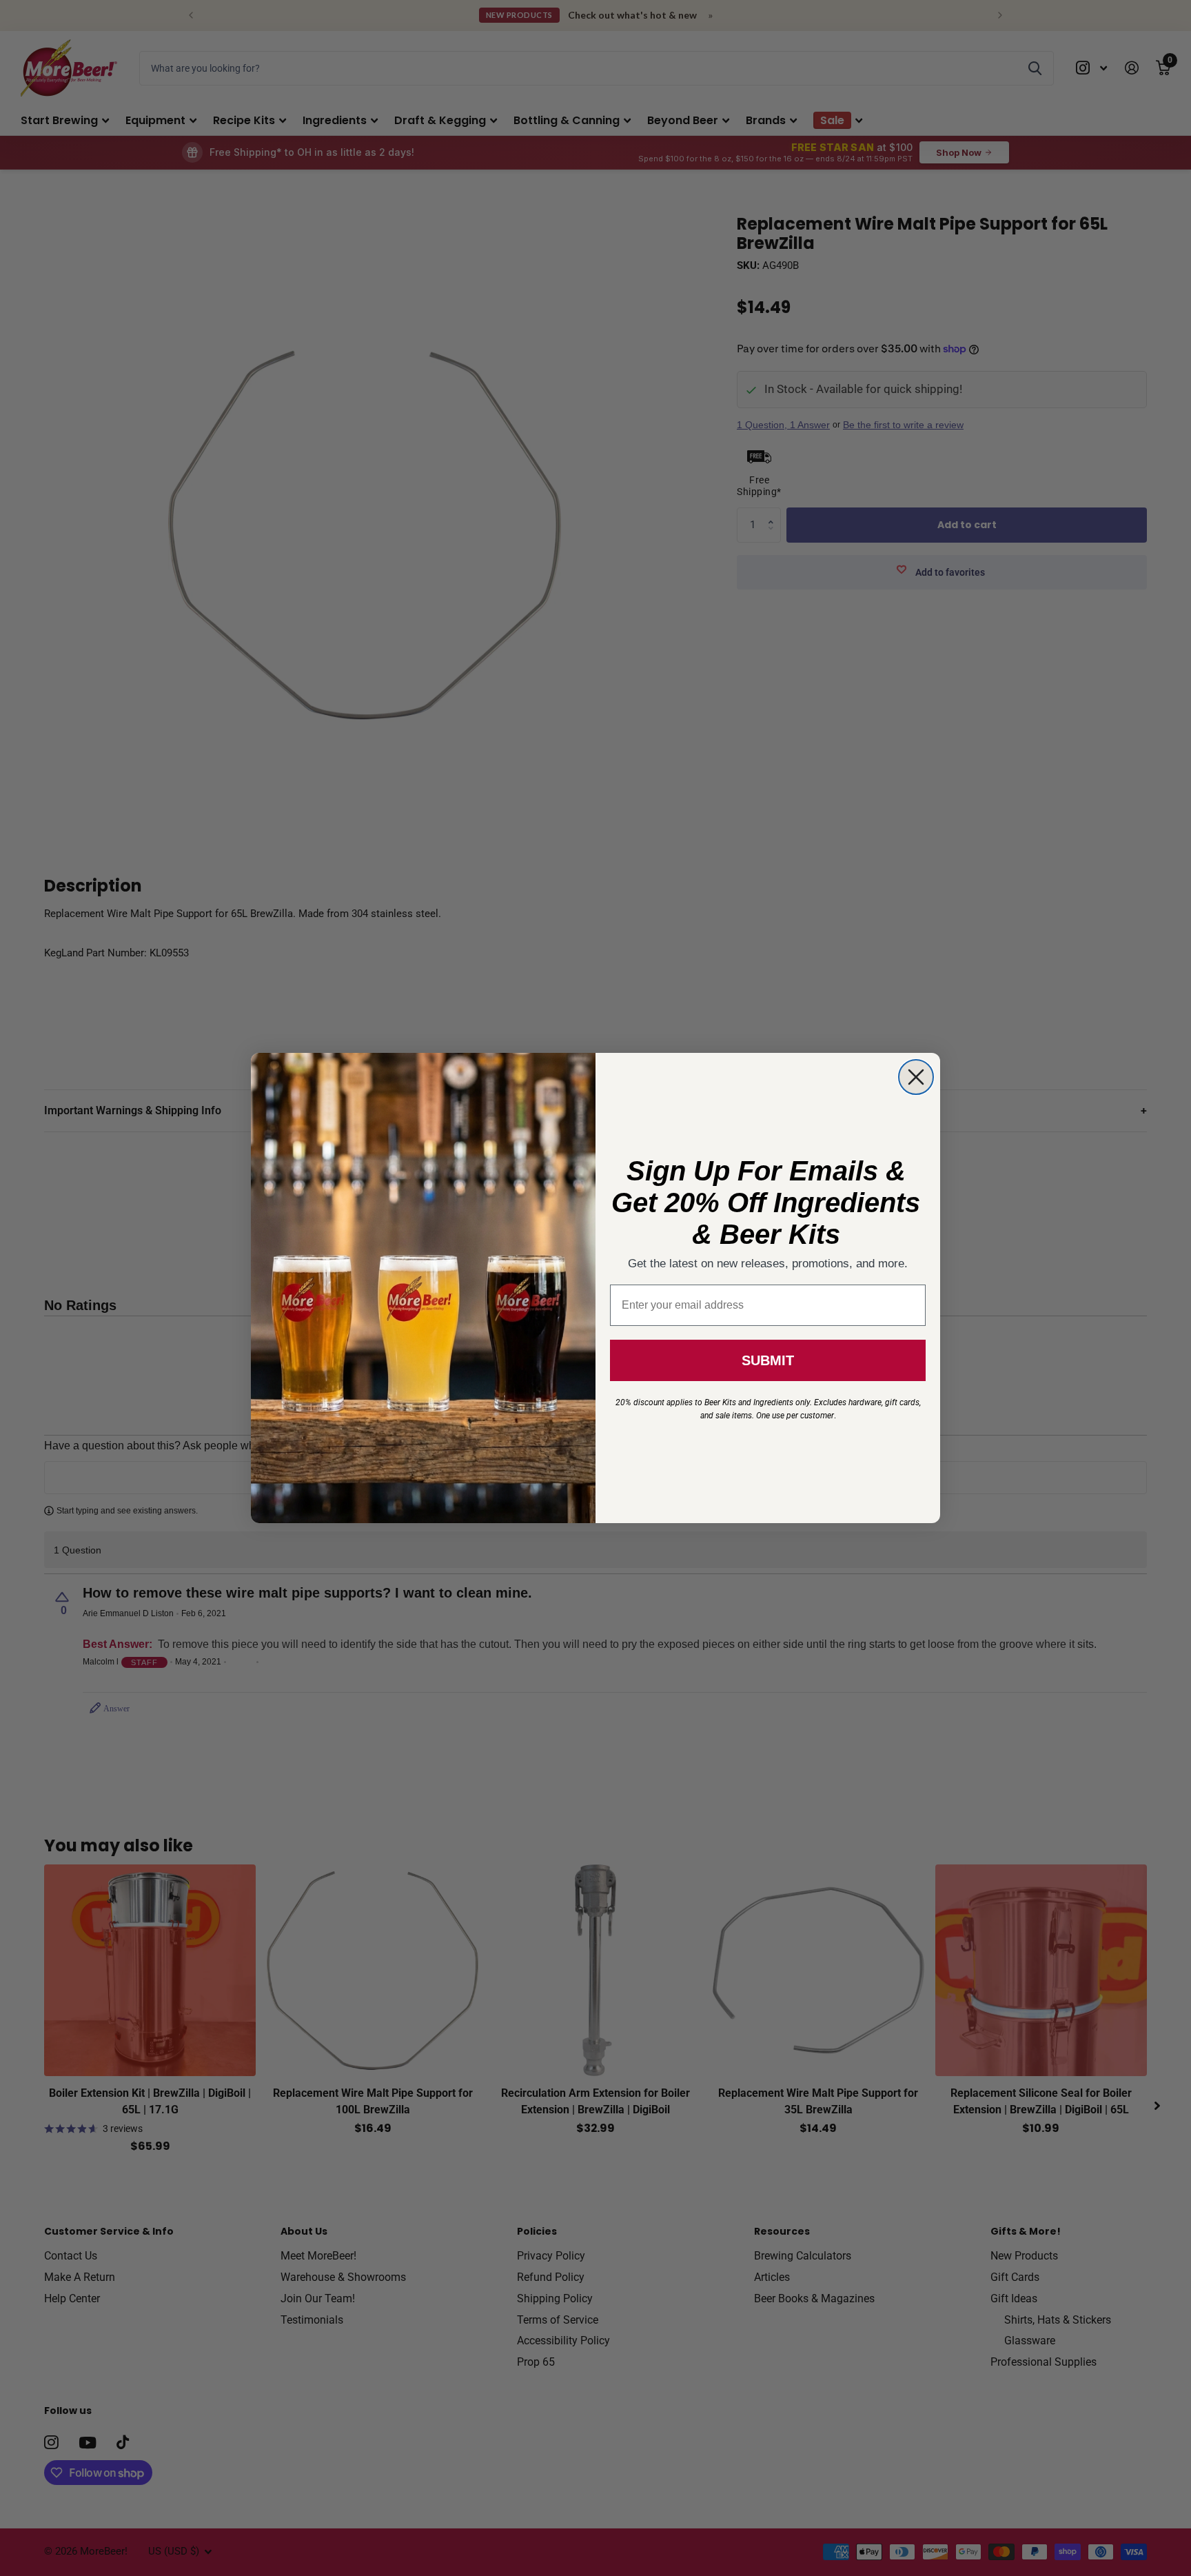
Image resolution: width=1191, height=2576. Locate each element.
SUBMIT (768, 1360)
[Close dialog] (916, 1077)
